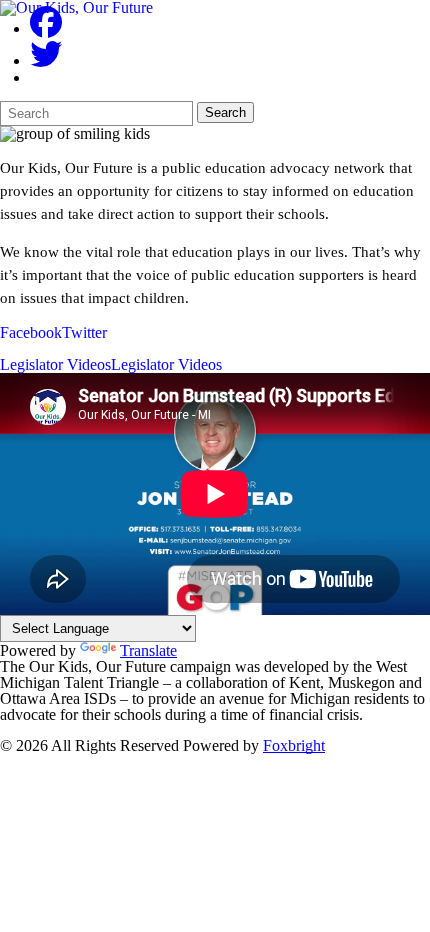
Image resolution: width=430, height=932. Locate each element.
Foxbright (294, 745)
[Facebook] (46, 28)
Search (225, 112)
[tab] (31, 333)
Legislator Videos (55, 365)
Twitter (84, 333)
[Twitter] (46, 60)
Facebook (31, 333)
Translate (148, 650)
